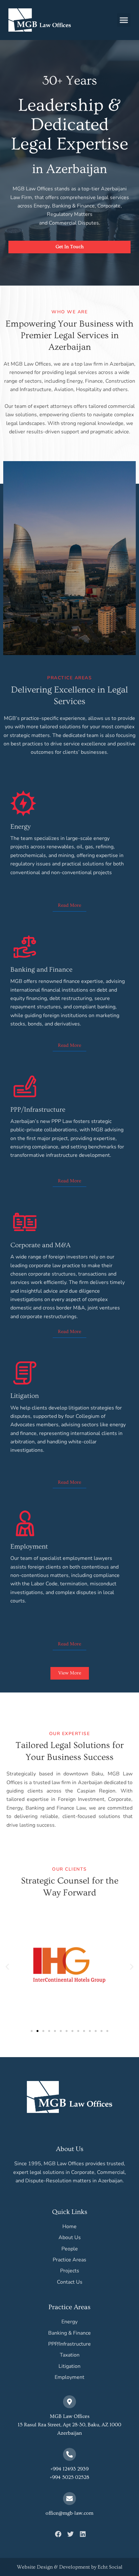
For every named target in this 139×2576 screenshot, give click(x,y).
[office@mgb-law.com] (69, 2499)
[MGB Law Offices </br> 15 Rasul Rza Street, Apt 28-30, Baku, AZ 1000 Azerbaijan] (69, 2402)
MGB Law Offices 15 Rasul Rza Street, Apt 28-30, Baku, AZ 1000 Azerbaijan (69, 2425)
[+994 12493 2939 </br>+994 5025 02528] (69, 2454)
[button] (124, 20)
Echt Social (110, 2567)
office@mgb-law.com (69, 2513)
